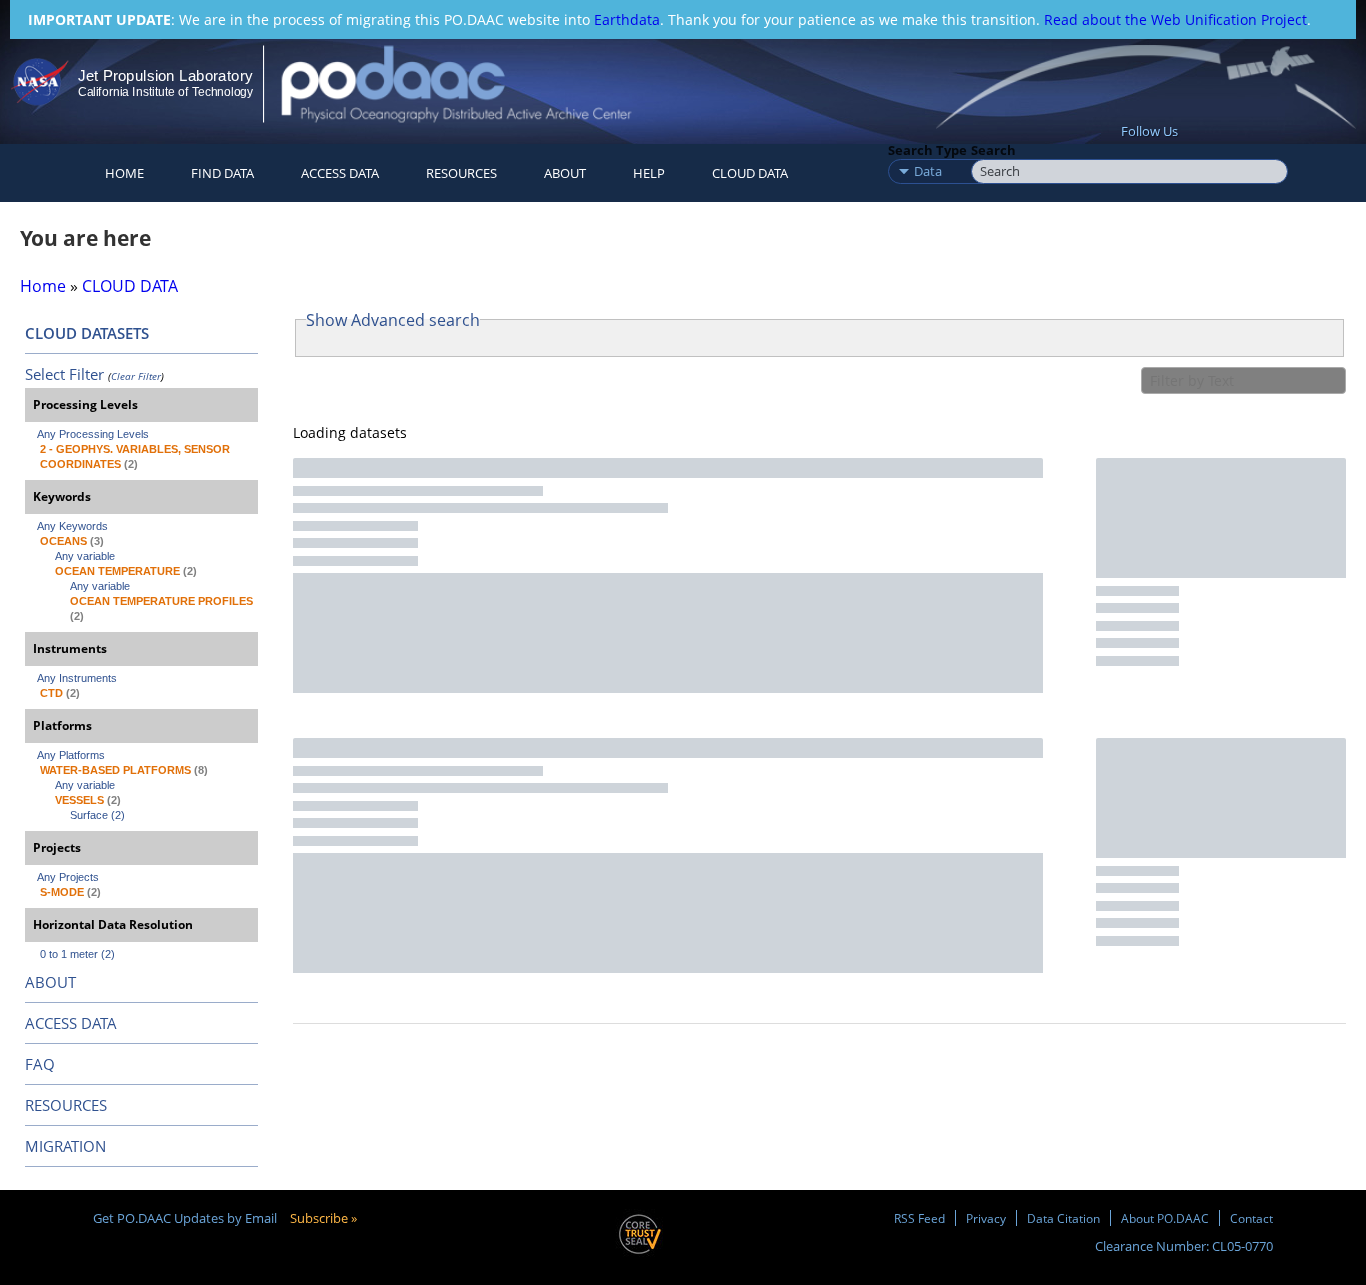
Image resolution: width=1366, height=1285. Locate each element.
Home (124, 173)
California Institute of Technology (165, 92)
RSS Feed (919, 1218)
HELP (649, 173)
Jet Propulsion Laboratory (165, 75)
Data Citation (1063, 1218)
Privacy (986, 1218)
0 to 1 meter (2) (77, 954)
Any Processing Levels (93, 434)
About (565, 173)
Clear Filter (136, 376)
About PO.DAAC (1165, 1218)
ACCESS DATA (71, 1023)
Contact (1251, 1218)
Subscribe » (323, 1218)
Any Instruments (77, 678)
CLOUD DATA (750, 173)
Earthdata (627, 19)
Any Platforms (71, 755)
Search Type (927, 150)
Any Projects (68, 877)
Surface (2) (97, 815)
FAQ (40, 1064)
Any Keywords (72, 526)
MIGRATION (65, 1146)
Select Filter (64, 374)
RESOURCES (461, 173)
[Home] (473, 83)
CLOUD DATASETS (87, 333)
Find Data (222, 173)
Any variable (85, 556)
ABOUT (50, 982)
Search (993, 150)
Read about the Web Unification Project (1175, 19)
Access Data (340, 173)
